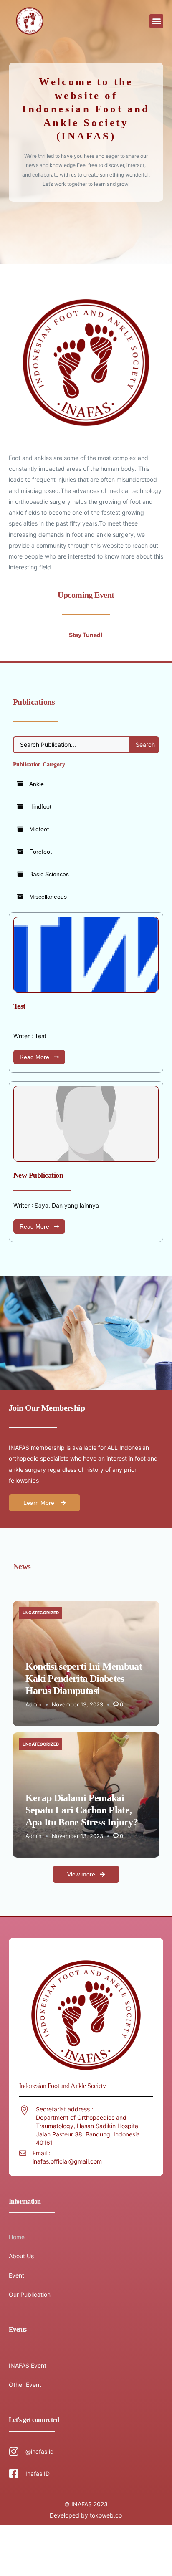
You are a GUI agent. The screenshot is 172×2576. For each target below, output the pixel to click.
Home (17, 2237)
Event (16, 2275)
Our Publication (30, 2294)
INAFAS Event (28, 2365)
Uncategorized (41, 1613)
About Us (21, 2256)
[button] (156, 21)
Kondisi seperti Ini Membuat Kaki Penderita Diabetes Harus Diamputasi (84, 1679)
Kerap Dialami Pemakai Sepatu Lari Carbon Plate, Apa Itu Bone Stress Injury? (82, 1810)
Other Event (25, 2385)
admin (34, 1704)
